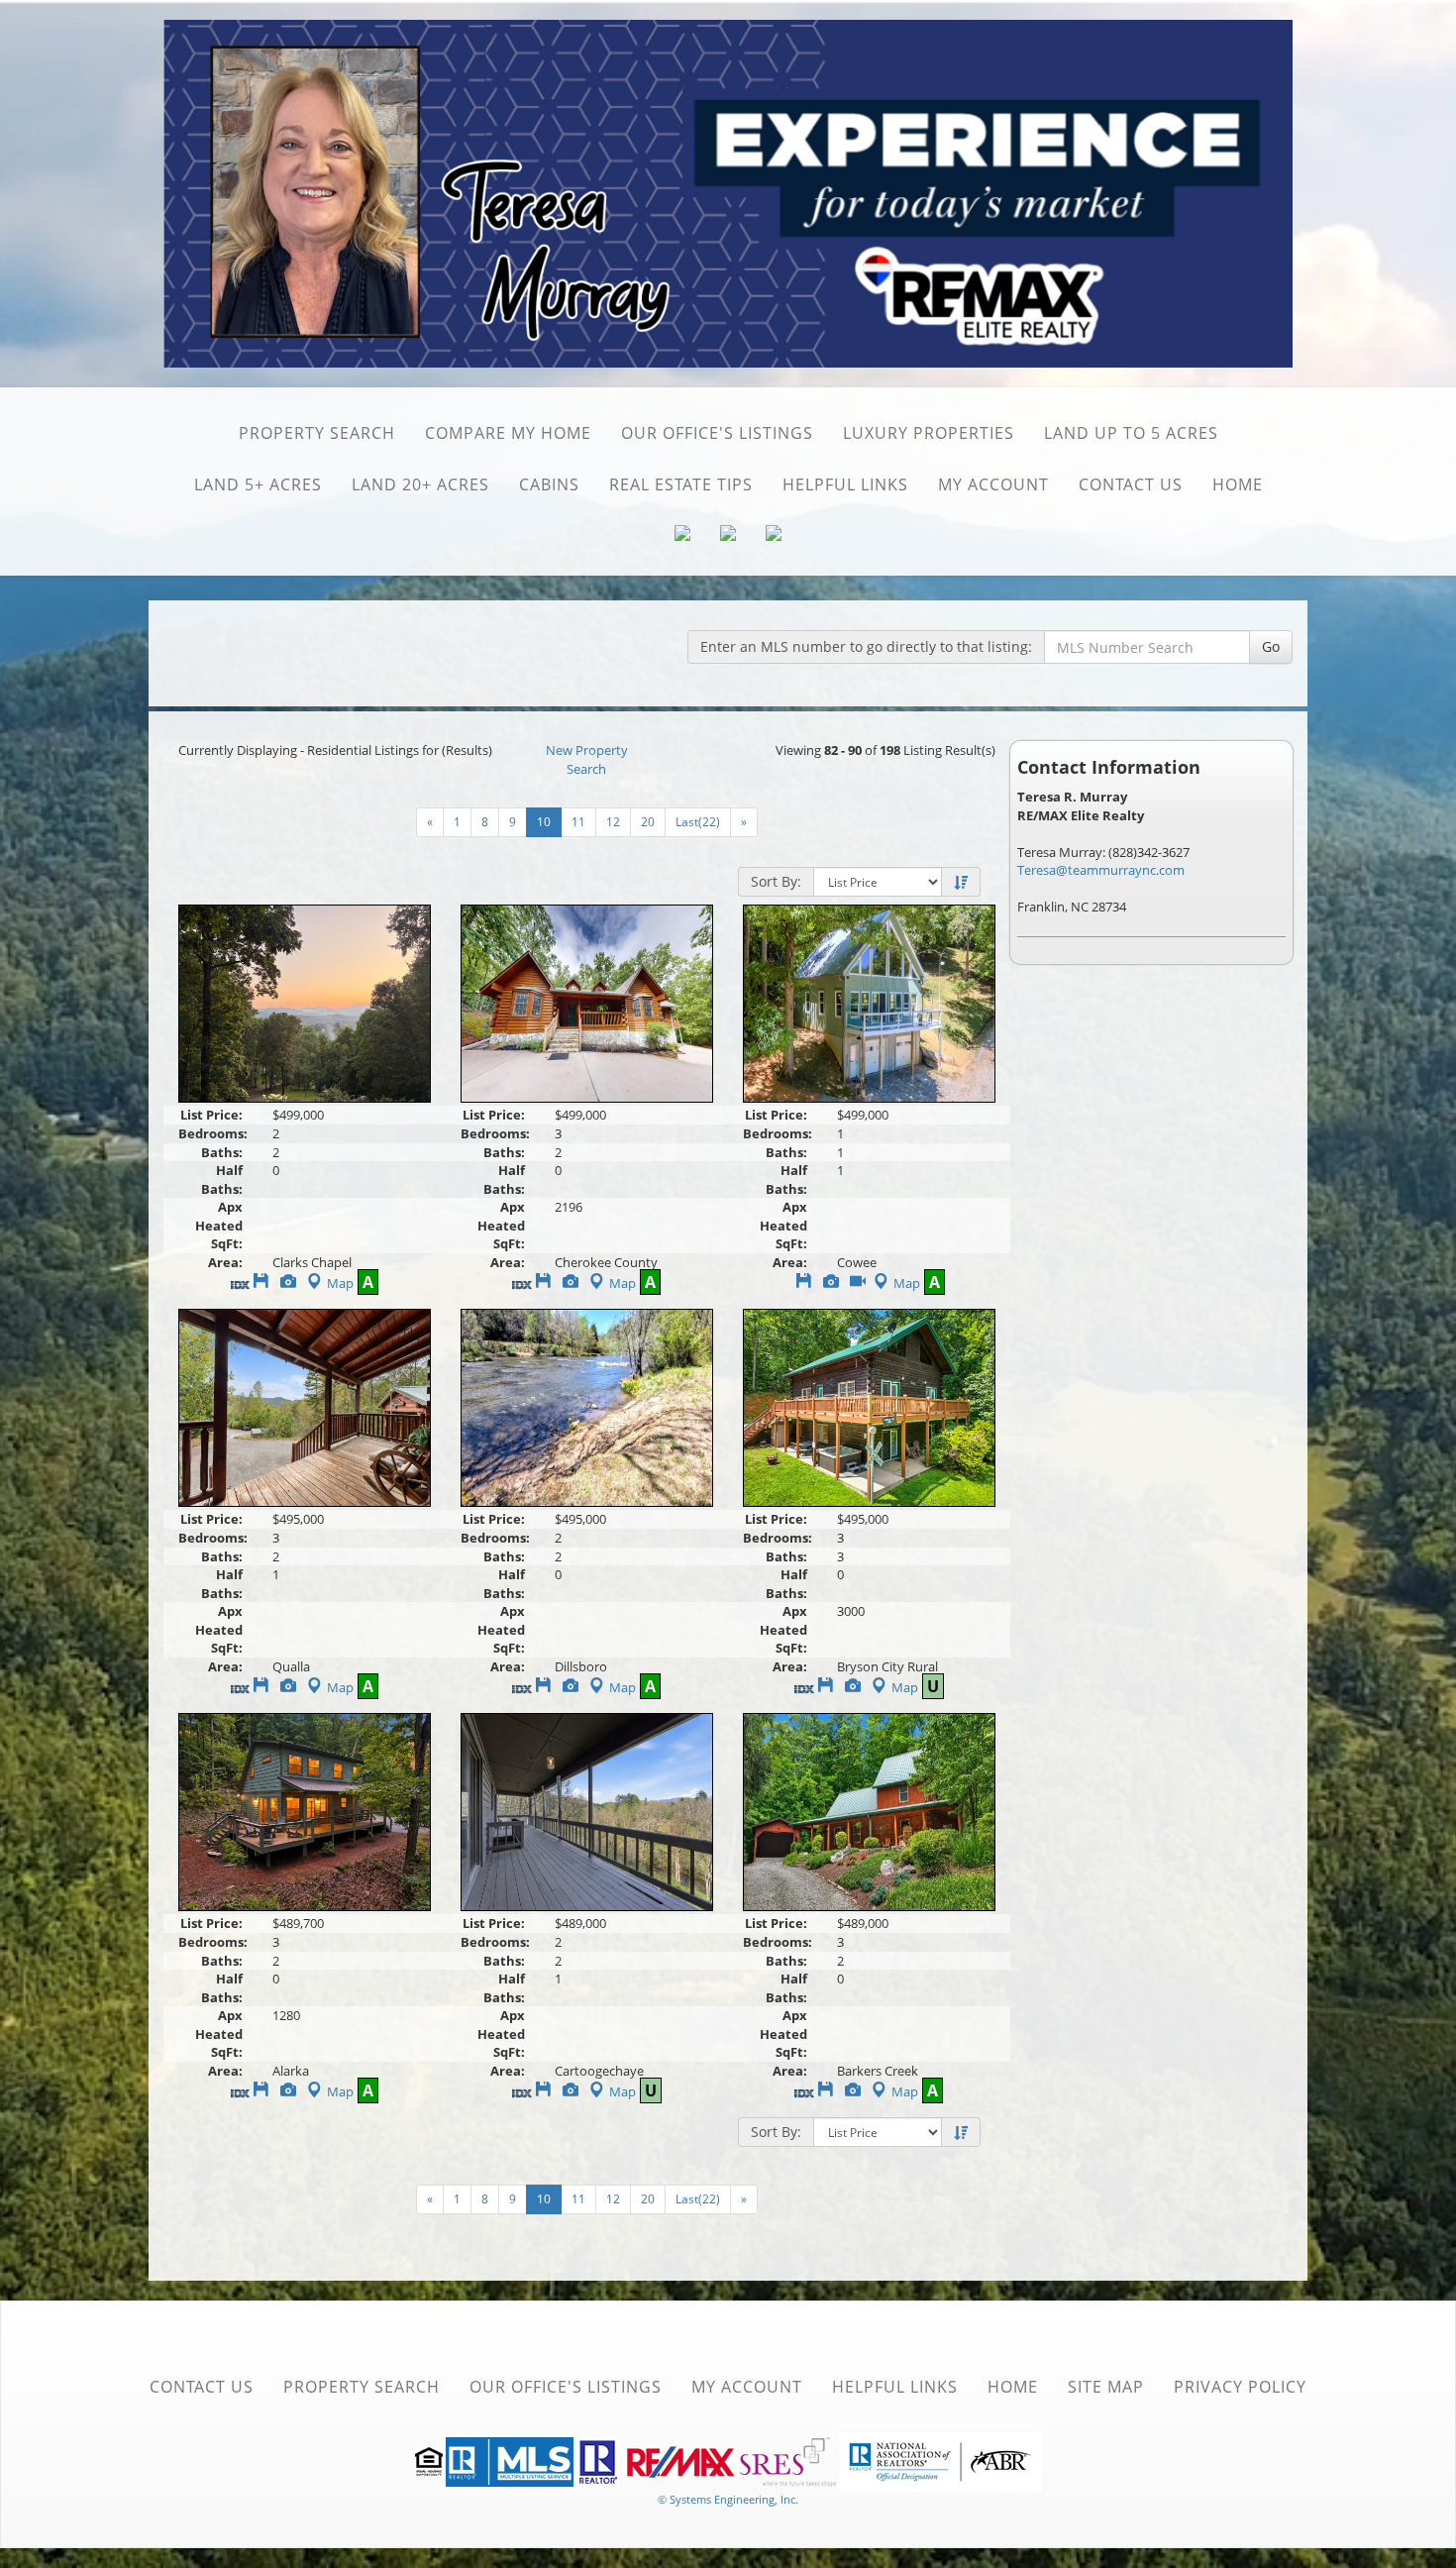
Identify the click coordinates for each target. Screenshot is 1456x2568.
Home (1238, 484)
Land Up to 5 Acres (1131, 433)
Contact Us (1131, 484)
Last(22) (698, 822)
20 (648, 822)
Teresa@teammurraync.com (1101, 870)
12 (613, 822)
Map (340, 1283)
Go (1271, 646)
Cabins (549, 484)
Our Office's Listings (717, 433)
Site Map (1106, 2387)
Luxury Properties (929, 433)
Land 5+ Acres (258, 484)
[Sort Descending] (961, 883)
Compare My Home (508, 433)
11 (578, 822)
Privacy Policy (1240, 2387)
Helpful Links (845, 484)
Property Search (317, 433)
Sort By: (776, 881)
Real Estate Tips (681, 484)
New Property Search (587, 759)
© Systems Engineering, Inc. (728, 2499)
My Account (993, 484)
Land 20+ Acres (420, 484)
